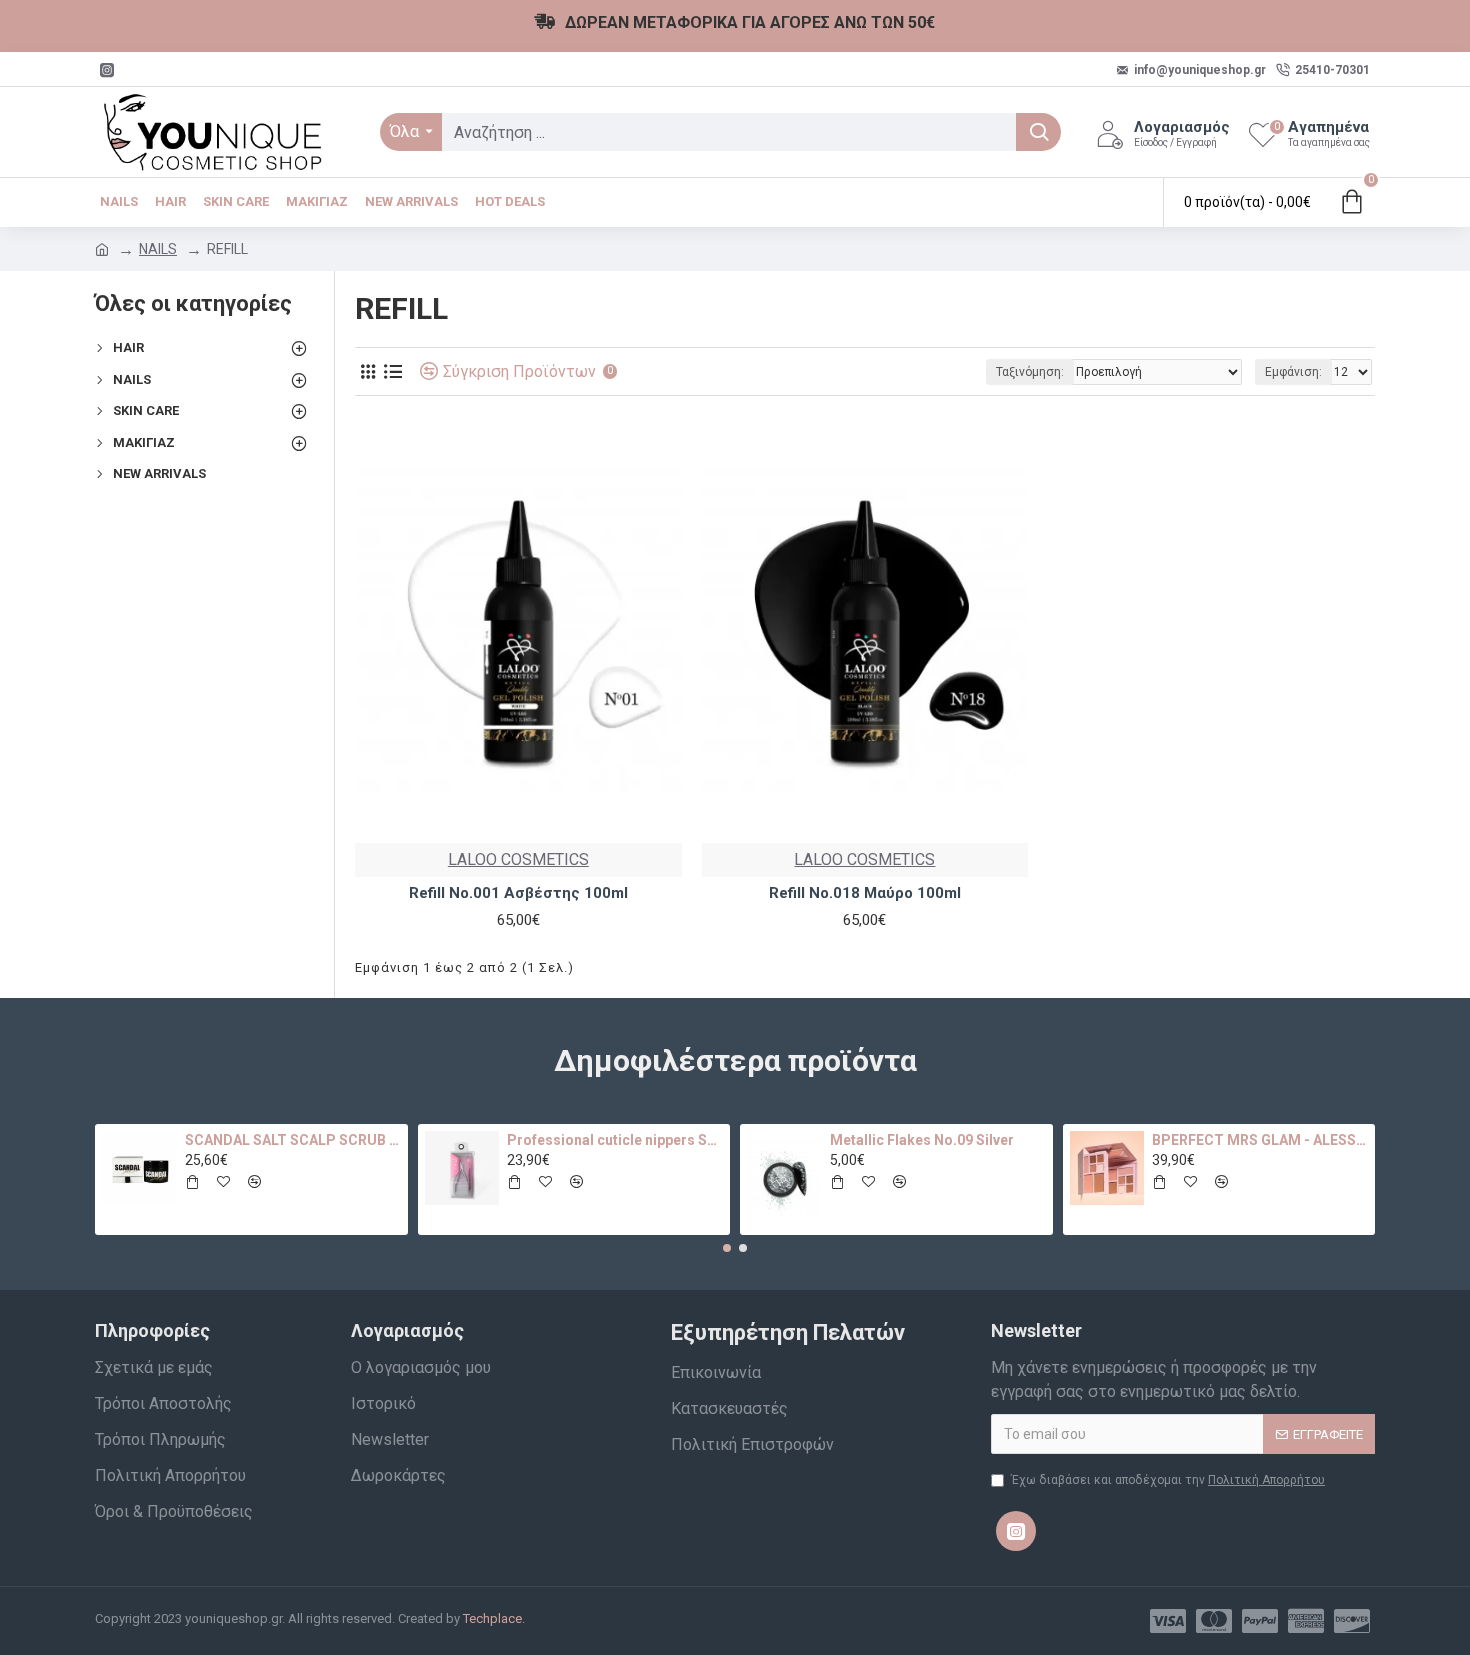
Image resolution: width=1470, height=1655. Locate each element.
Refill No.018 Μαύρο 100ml (865, 893)
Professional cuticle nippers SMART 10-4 (615, 1140)
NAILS (158, 249)
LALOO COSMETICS (518, 859)
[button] (727, 1248)
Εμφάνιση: (1293, 372)
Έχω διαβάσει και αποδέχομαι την (1168, 1480)
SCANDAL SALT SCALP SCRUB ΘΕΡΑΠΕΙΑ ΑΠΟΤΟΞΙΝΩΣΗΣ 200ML (293, 1140)
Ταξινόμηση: (1030, 372)
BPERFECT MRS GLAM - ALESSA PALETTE (1260, 1140)
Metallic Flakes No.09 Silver (922, 1140)
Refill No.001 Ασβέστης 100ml (518, 893)
